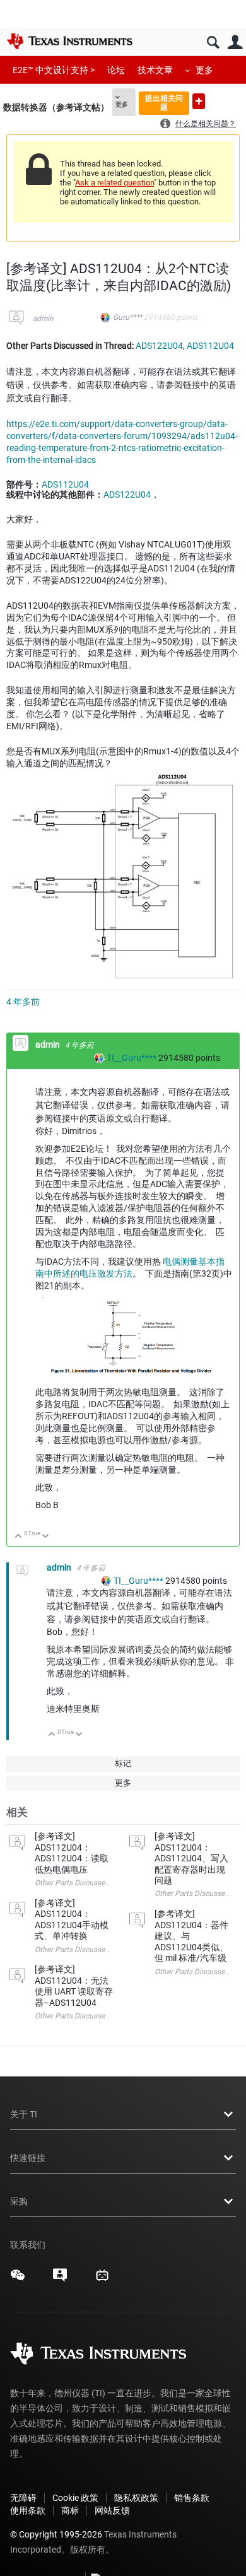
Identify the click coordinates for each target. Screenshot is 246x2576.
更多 (204, 70)
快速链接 (28, 2158)
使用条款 (28, 2510)
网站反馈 (112, 2510)
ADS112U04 (210, 346)
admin (43, 319)
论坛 (116, 70)
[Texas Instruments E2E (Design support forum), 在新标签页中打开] (60, 2280)
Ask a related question (114, 183)
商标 (70, 2510)
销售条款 (192, 2498)
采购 (19, 2201)
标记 (123, 1763)
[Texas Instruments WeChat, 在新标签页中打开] (18, 2280)
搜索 (213, 43)
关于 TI (24, 2114)
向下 (46, 1537)
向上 (19, 1537)
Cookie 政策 (75, 2498)
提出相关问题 (164, 102)
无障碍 (23, 2498)
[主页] (69, 41)
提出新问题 (199, 101)
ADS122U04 (159, 346)
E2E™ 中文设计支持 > (54, 70)
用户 (235, 43)
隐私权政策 (136, 2498)
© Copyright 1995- (56, 2534)
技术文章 (155, 70)
